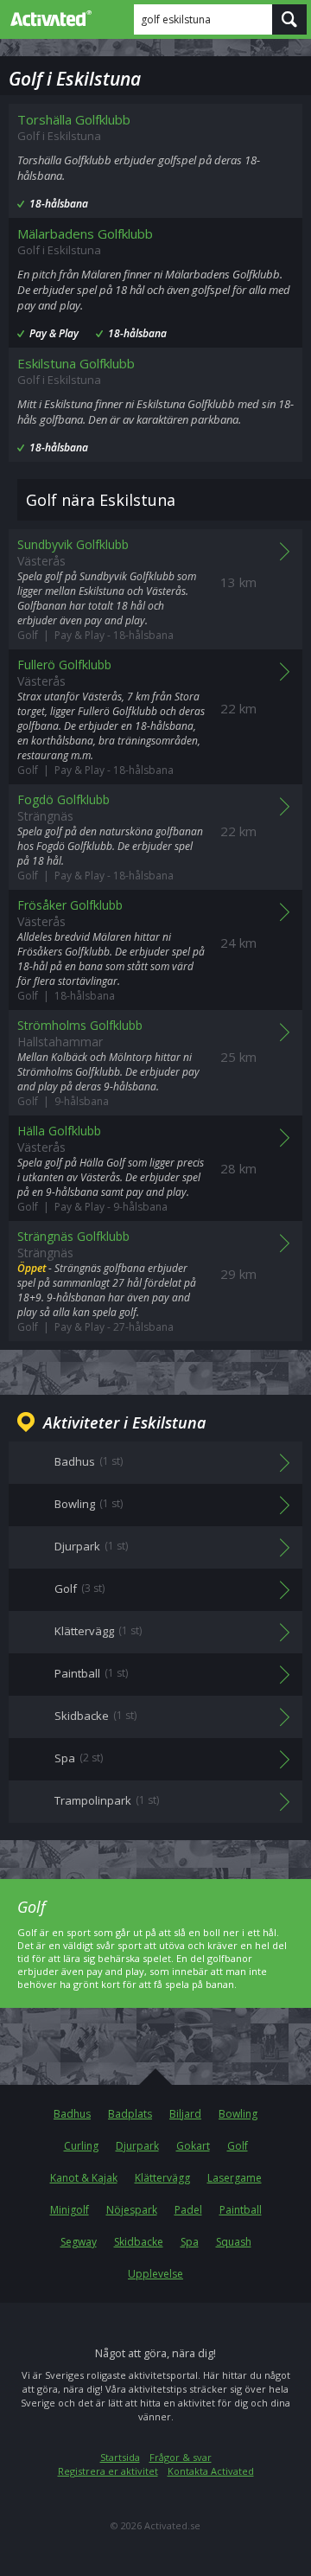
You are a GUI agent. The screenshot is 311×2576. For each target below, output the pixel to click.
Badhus (72, 2114)
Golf (238, 2146)
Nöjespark (132, 2210)
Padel (188, 2210)
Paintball (241, 2210)
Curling (81, 2146)
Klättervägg (162, 2178)
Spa (190, 2242)
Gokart (193, 2146)
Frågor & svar (181, 2457)
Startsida (120, 2457)
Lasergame (235, 2178)
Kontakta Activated (211, 2471)
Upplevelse (155, 2274)
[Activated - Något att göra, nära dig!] (48, 18)
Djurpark (137, 2146)
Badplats (130, 2114)
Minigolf (70, 2210)
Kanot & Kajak (84, 2178)
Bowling (238, 2114)
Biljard (185, 2114)
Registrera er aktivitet (108, 2471)
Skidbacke (139, 2242)
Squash (234, 2242)
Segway (79, 2242)
